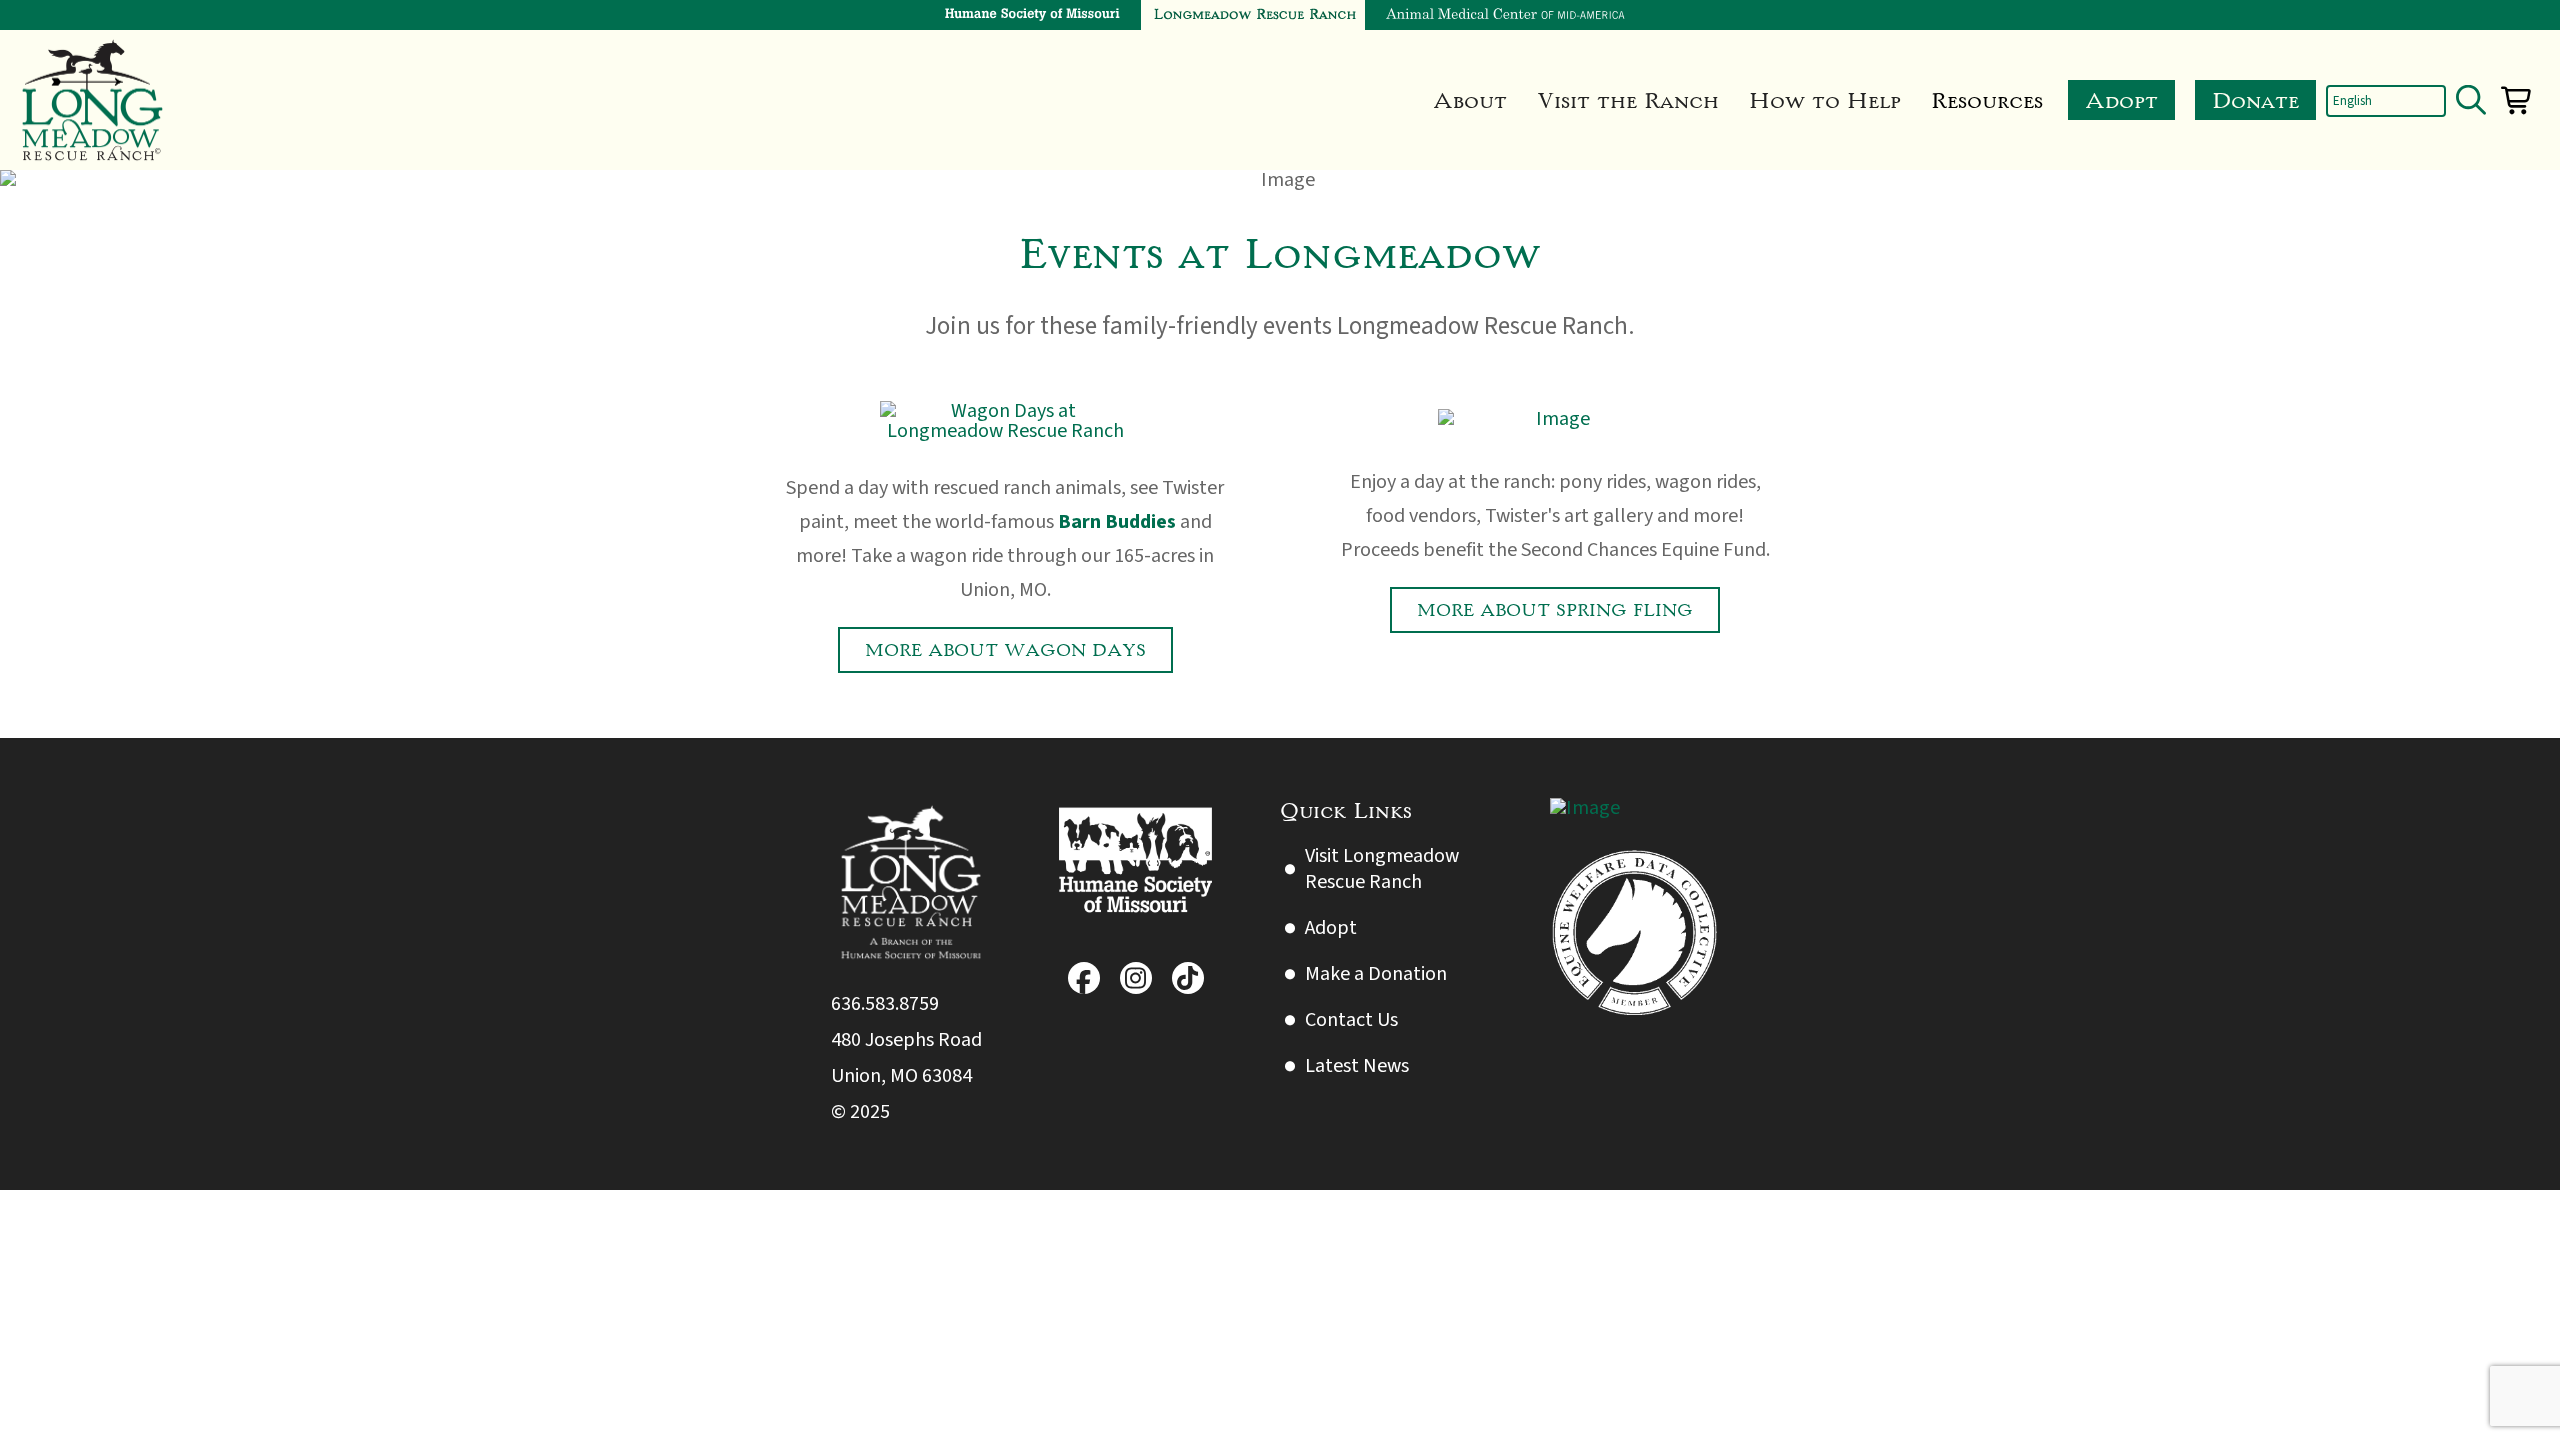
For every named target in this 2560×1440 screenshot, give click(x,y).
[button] (1470, 100)
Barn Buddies (1117, 522)
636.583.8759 (885, 1004)
